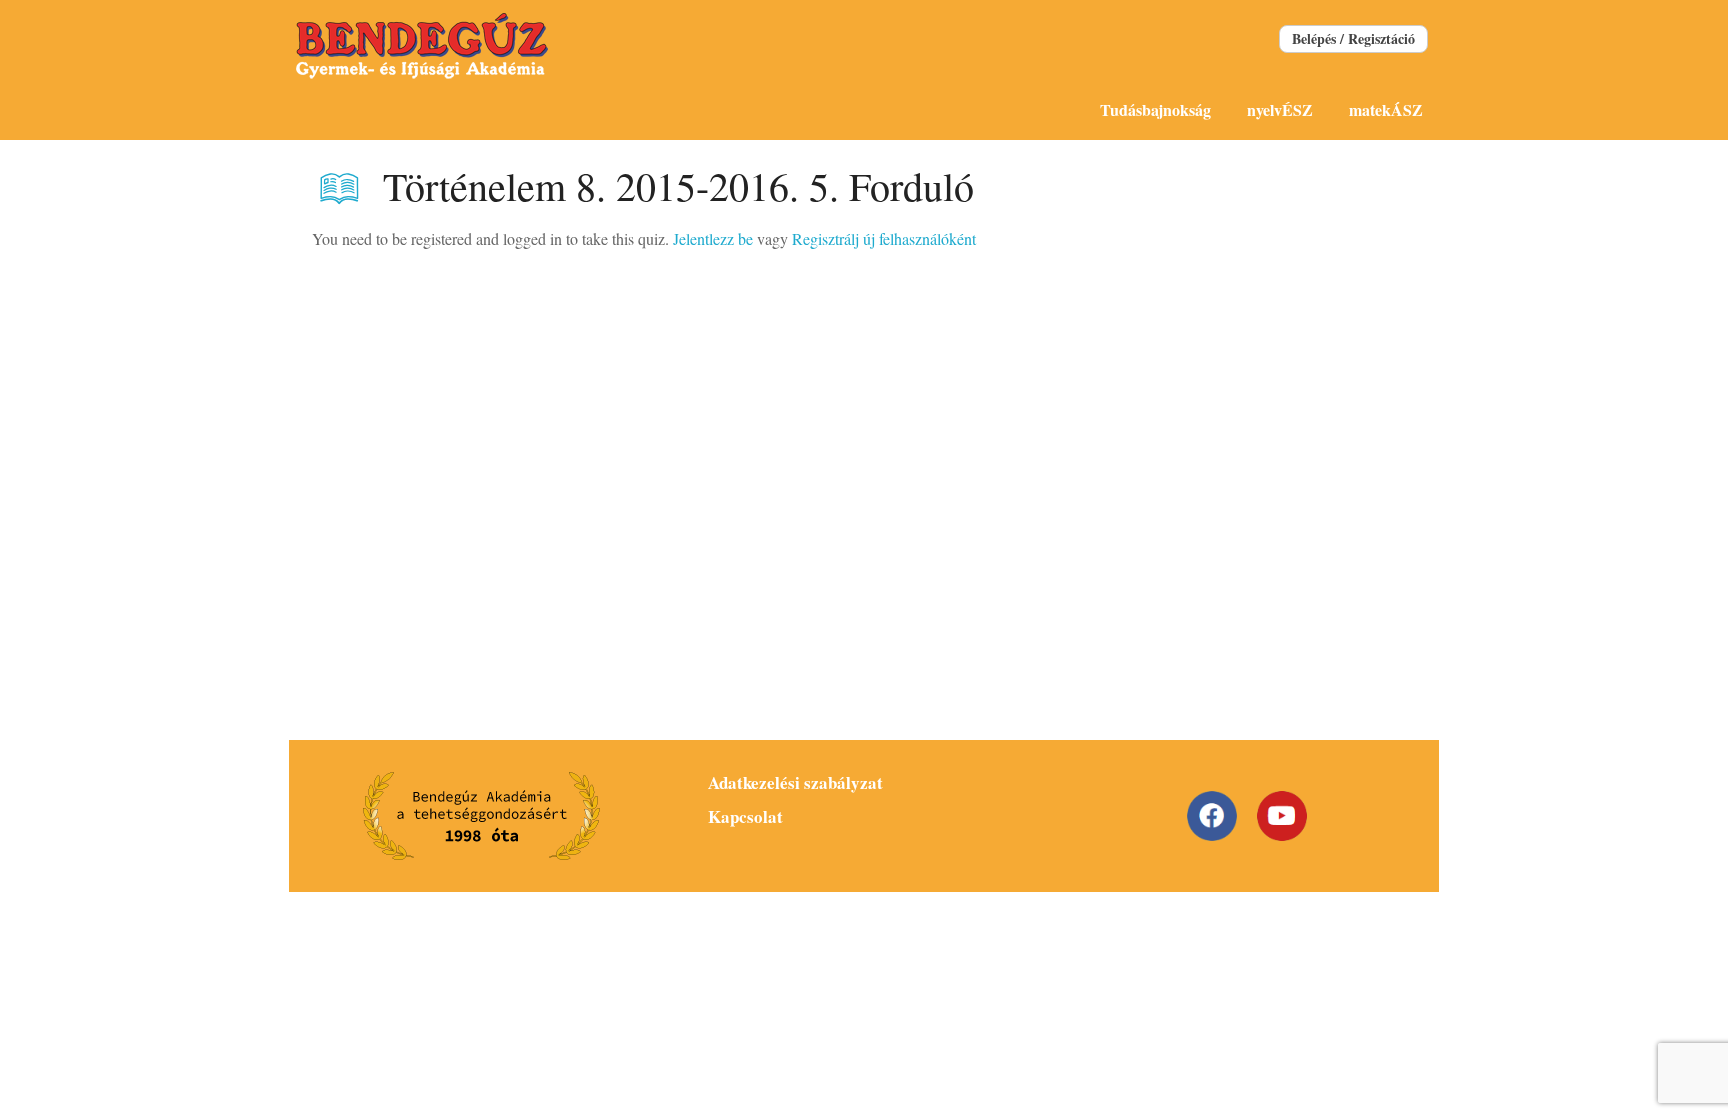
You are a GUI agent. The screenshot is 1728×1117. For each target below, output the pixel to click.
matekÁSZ (1386, 109)
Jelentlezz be (713, 238)
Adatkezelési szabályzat (795, 782)
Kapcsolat (745, 816)
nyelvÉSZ (1280, 109)
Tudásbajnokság (1155, 109)
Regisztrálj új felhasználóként (884, 238)
